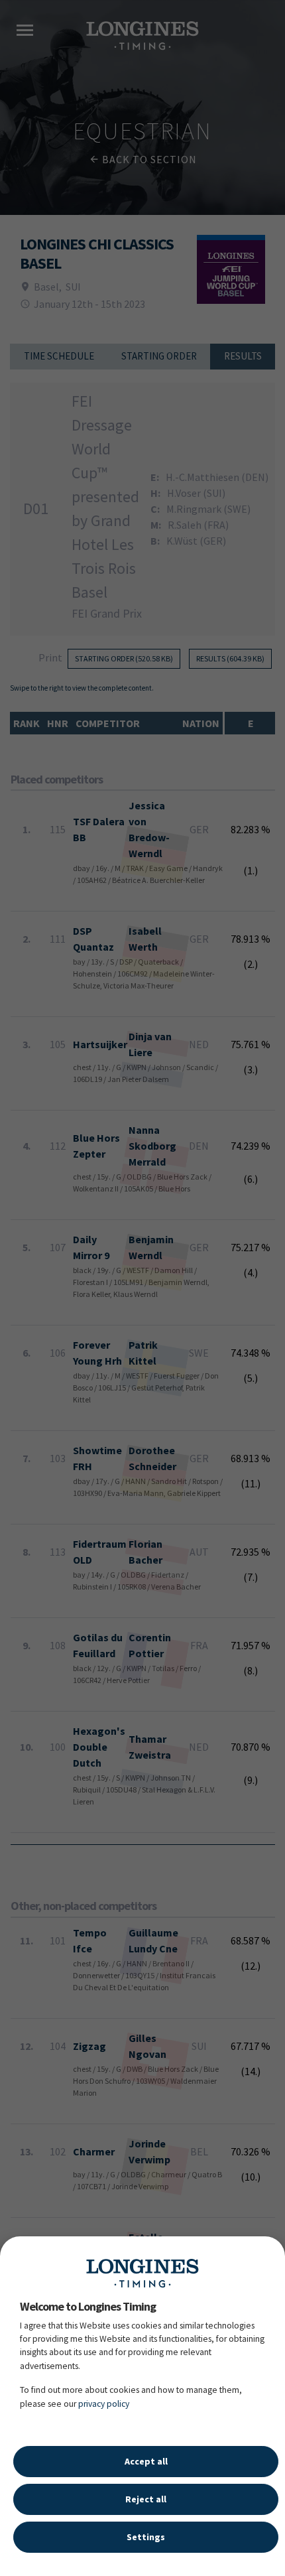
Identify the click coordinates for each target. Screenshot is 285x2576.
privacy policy (104, 2404)
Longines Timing (142, 2273)
